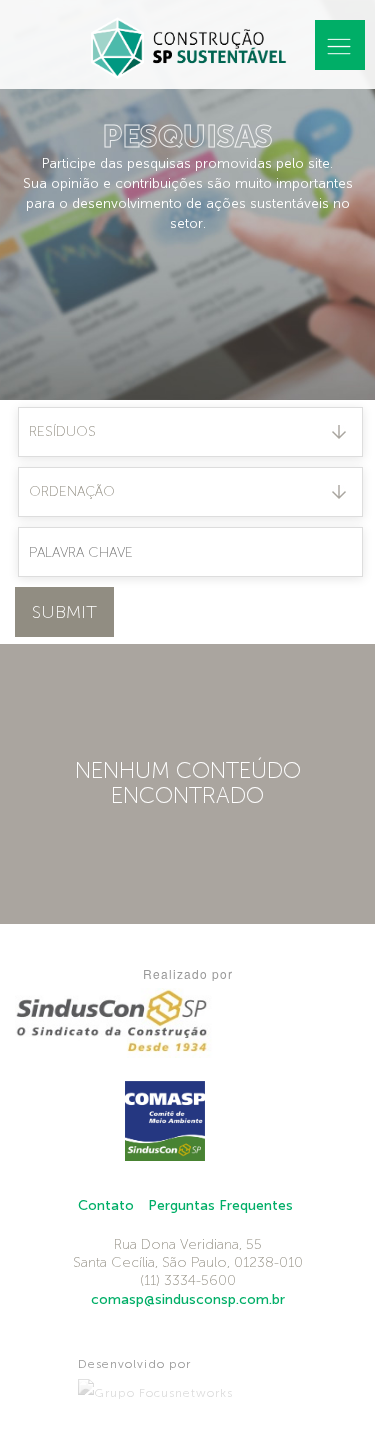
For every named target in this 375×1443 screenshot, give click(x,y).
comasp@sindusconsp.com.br (188, 1299)
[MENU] (340, 45)
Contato (106, 1205)
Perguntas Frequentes (220, 1205)
